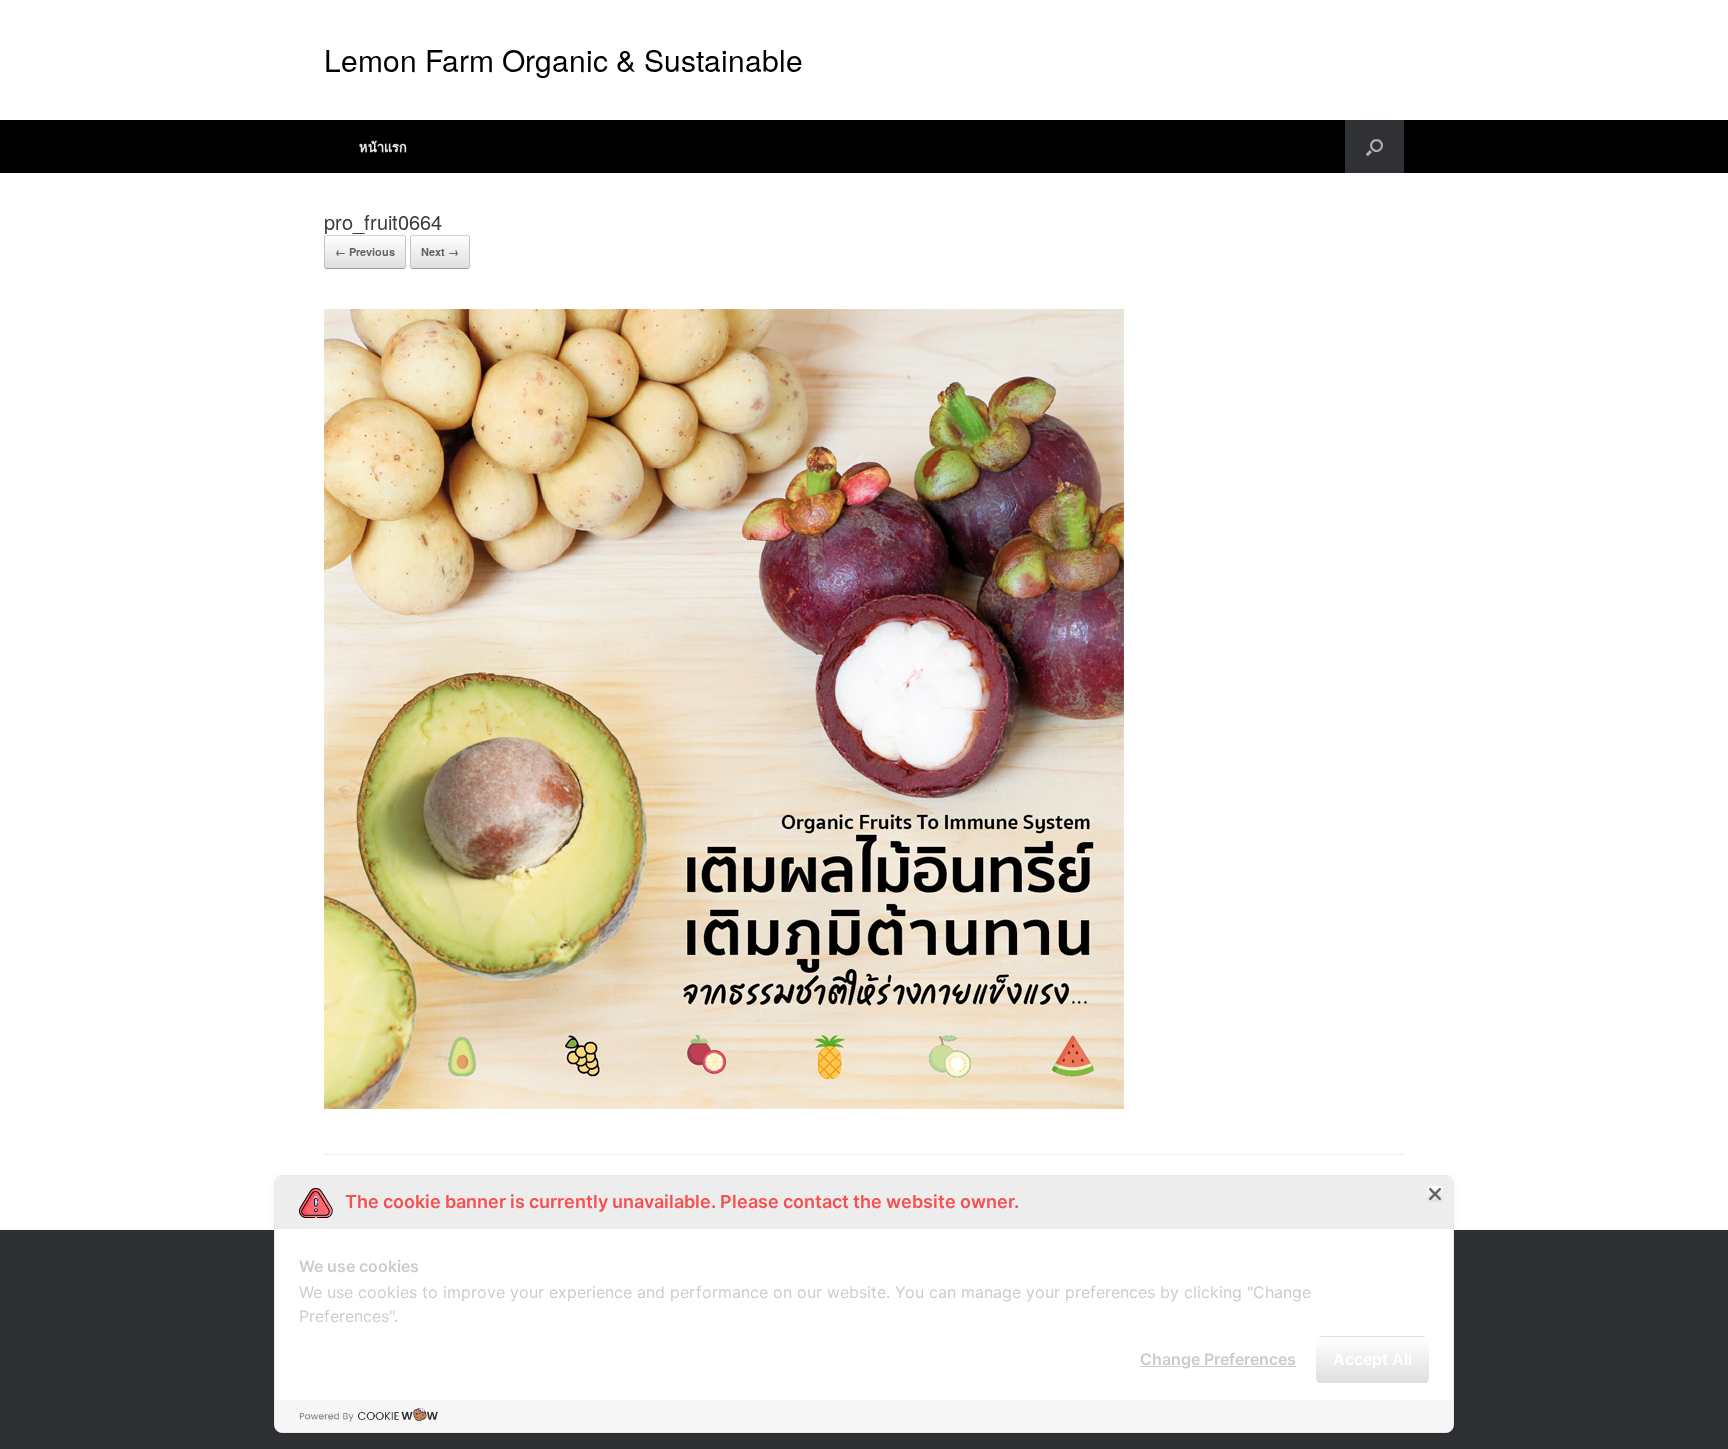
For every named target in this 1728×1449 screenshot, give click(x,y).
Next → (440, 251)
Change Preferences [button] (1218, 1359)
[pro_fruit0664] (724, 1103)
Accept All (1372, 1359)
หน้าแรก (383, 146)
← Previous (365, 251)
